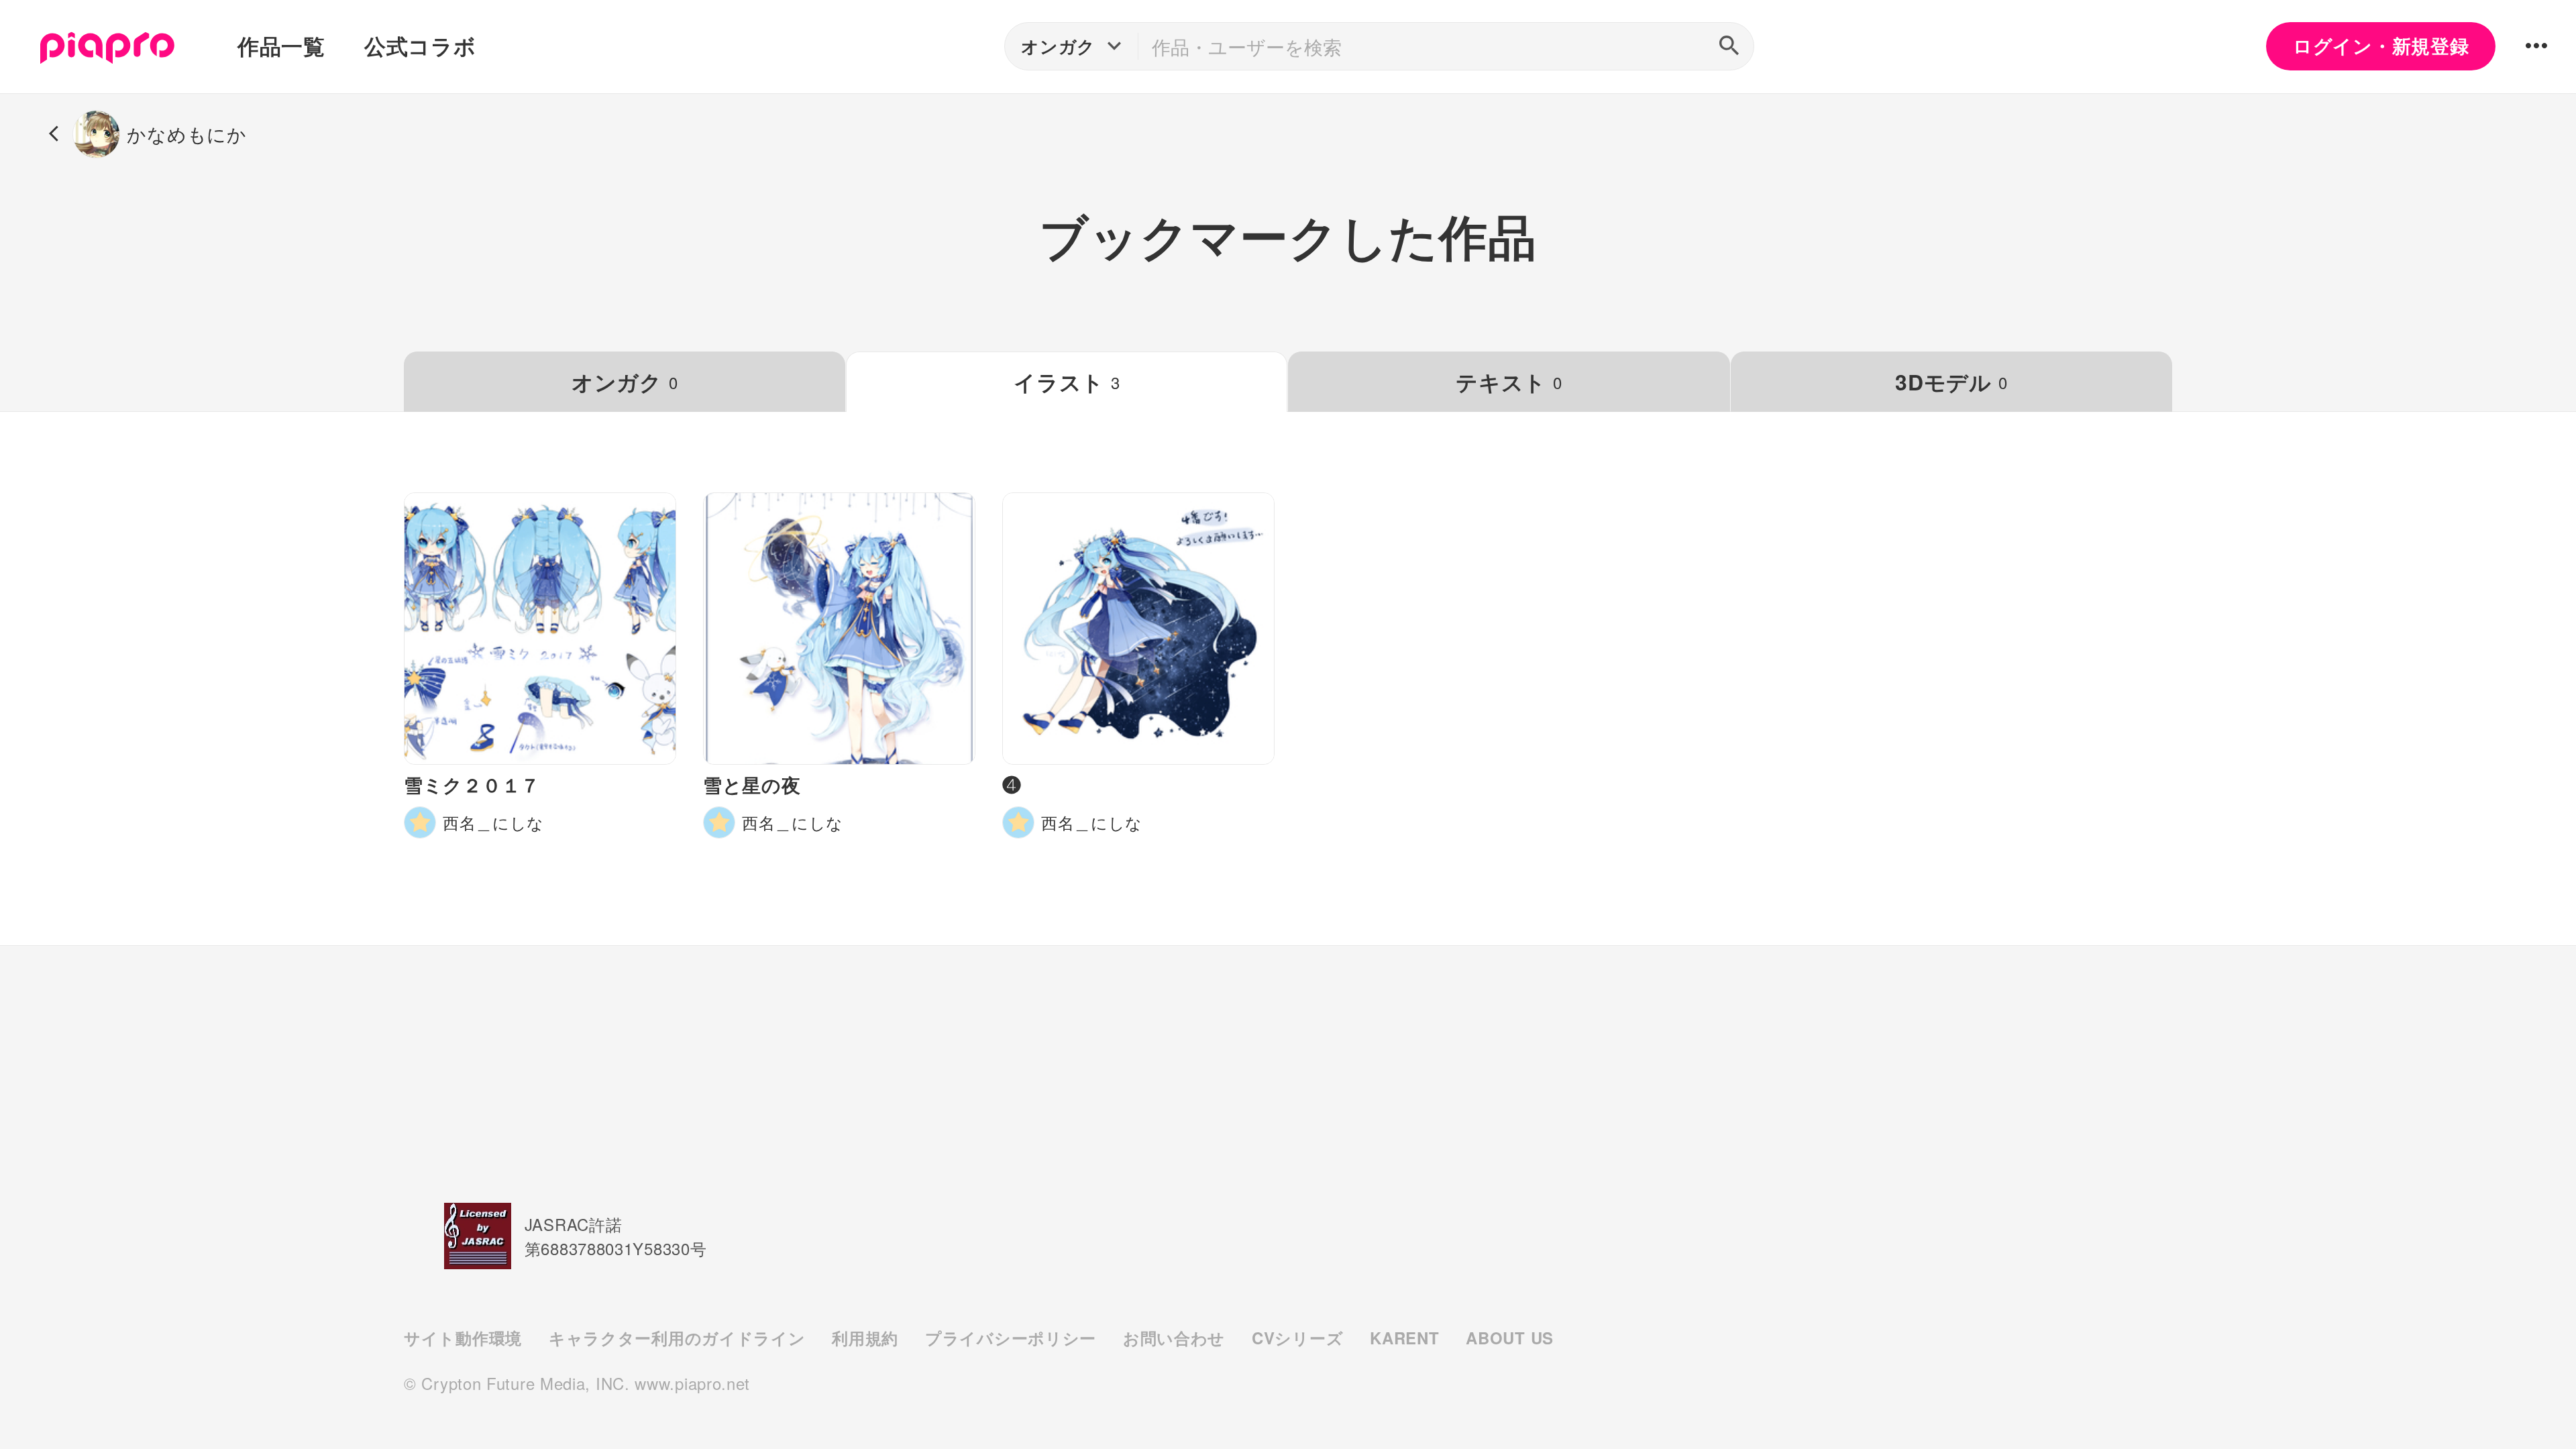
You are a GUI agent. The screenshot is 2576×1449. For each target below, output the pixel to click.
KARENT (1404, 1338)
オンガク (625, 382)
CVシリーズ (1297, 1338)
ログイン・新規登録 (2381, 46)
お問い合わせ (1174, 1338)
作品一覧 (281, 46)
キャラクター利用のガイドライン (677, 1338)
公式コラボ (420, 46)
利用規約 (865, 1338)
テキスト (1509, 382)
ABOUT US (1510, 1338)
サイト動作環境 (463, 1338)
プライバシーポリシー (1011, 1338)
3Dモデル (1951, 382)
